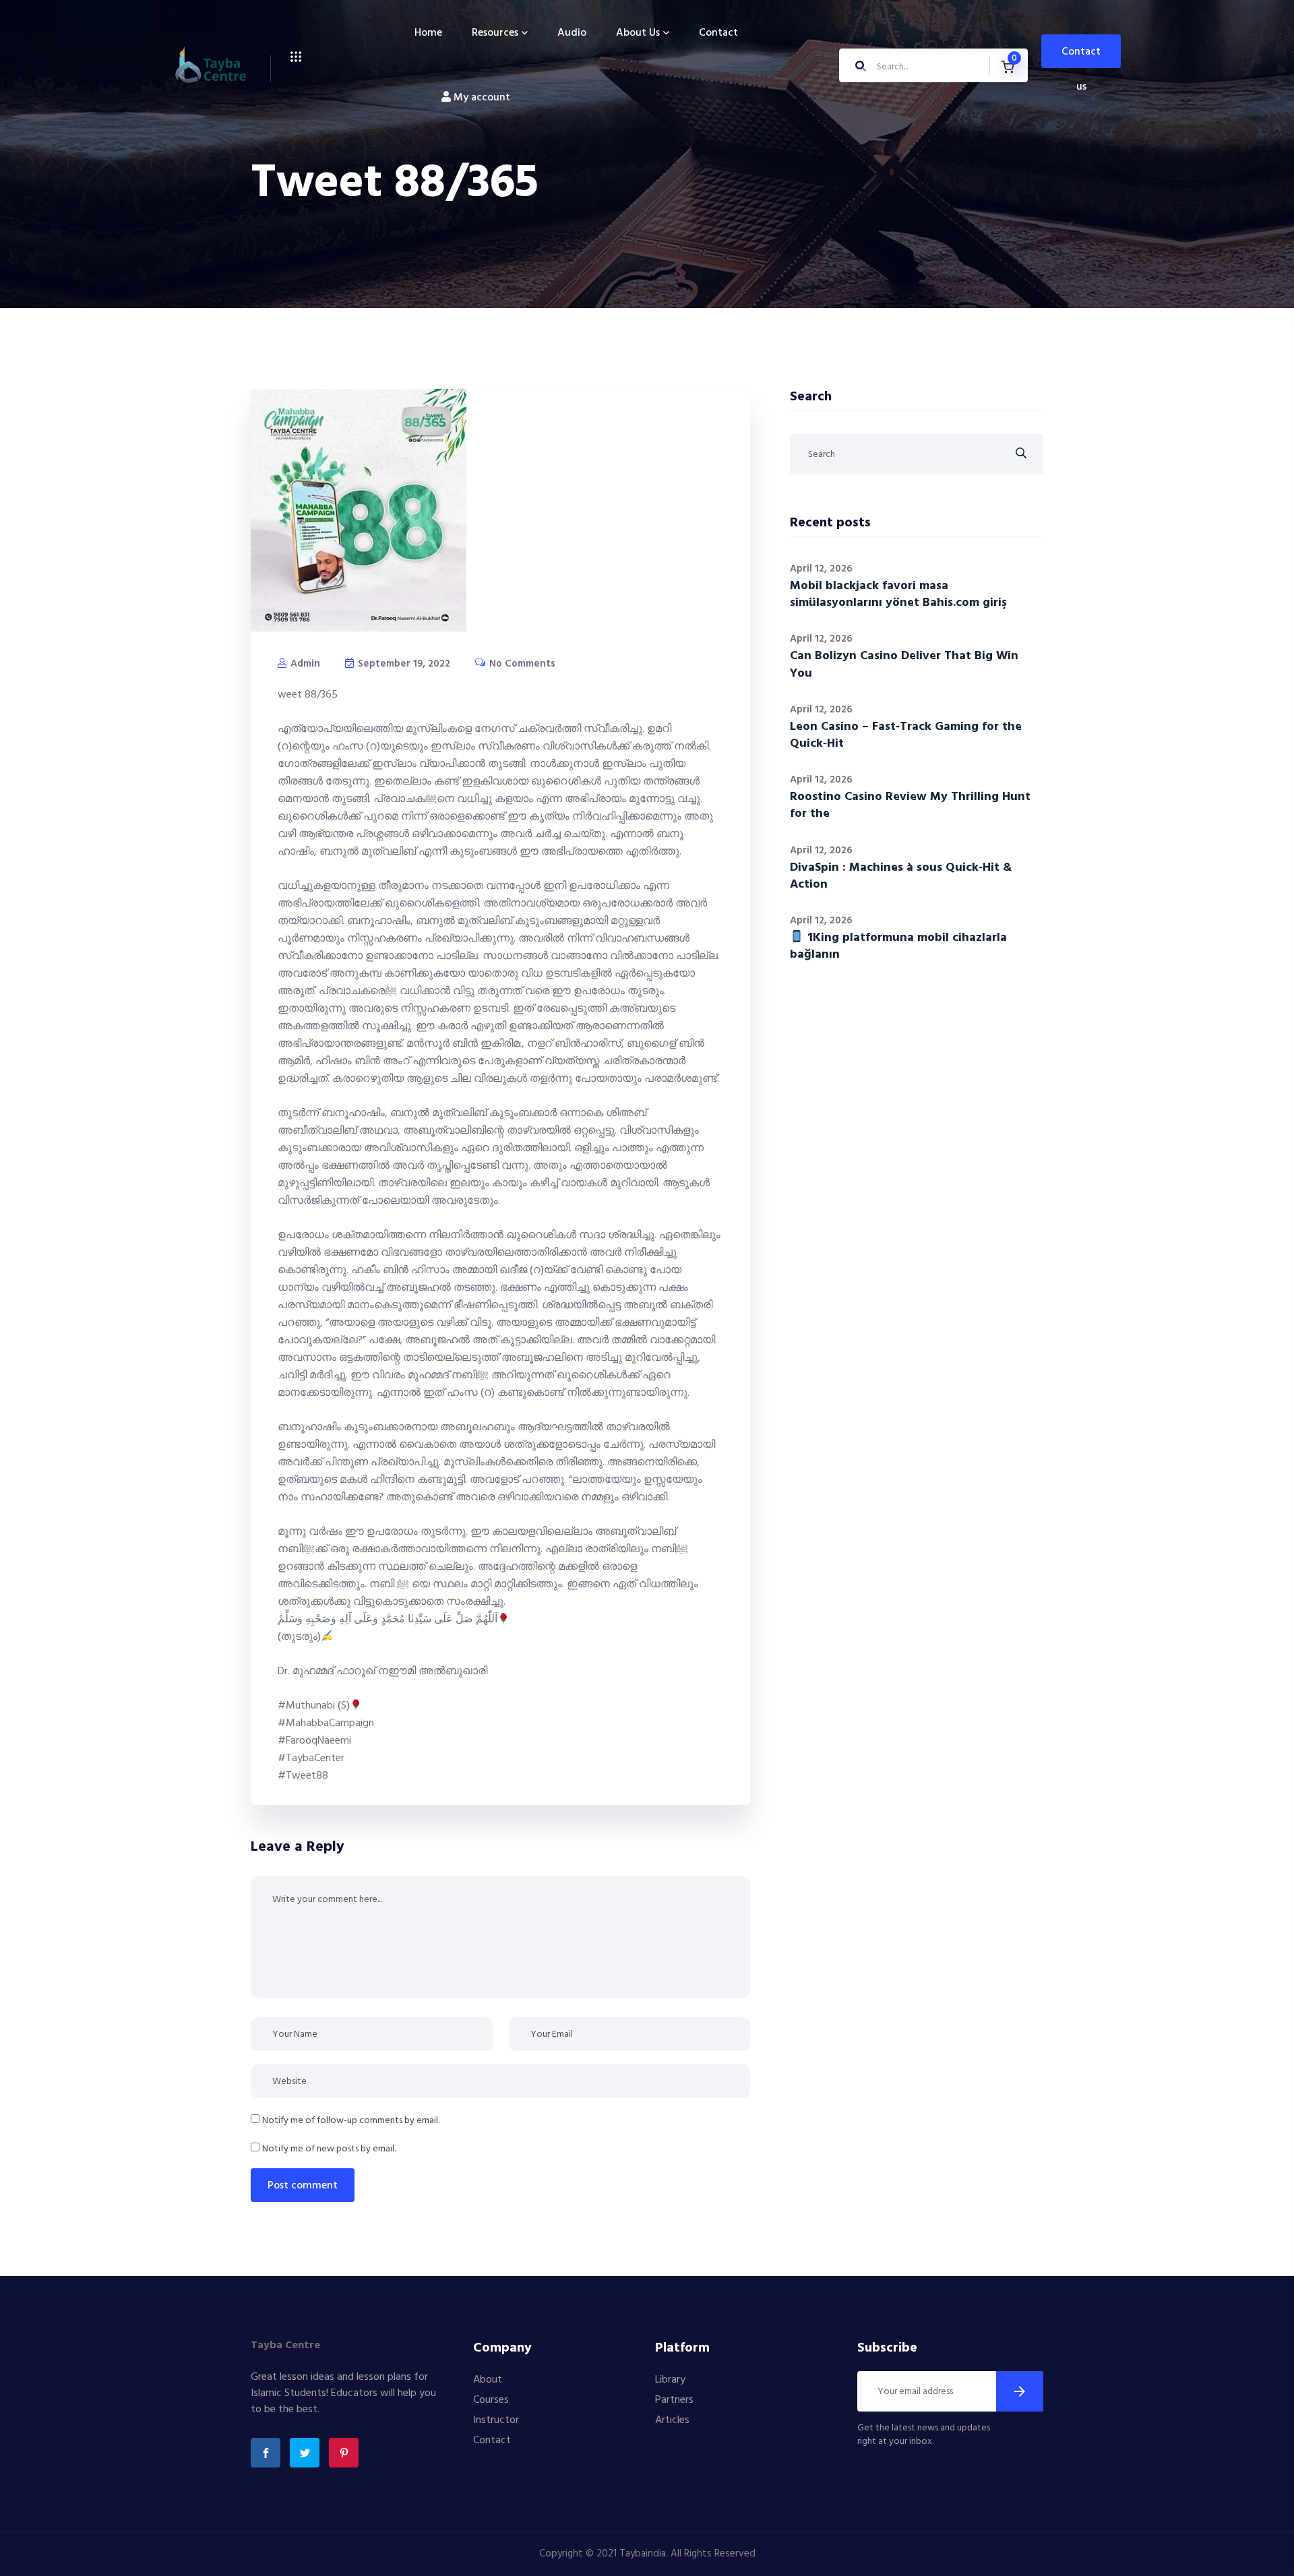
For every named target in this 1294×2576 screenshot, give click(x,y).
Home (428, 33)
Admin (304, 664)
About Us (638, 33)
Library (670, 2380)
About (488, 2380)
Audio (572, 33)
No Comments (521, 664)
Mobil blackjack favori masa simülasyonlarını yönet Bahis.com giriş (898, 594)
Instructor (496, 2420)
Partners (674, 2400)
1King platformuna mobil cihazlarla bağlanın (898, 946)
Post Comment (303, 2186)
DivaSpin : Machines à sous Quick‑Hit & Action (901, 876)
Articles (672, 2420)
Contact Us (1081, 56)
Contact (718, 33)
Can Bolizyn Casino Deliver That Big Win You (904, 665)
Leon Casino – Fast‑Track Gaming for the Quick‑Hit (906, 735)
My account (481, 98)
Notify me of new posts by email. (329, 2149)
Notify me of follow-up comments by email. (351, 2121)
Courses (491, 2400)
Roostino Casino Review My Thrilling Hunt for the (910, 805)
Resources (495, 33)
